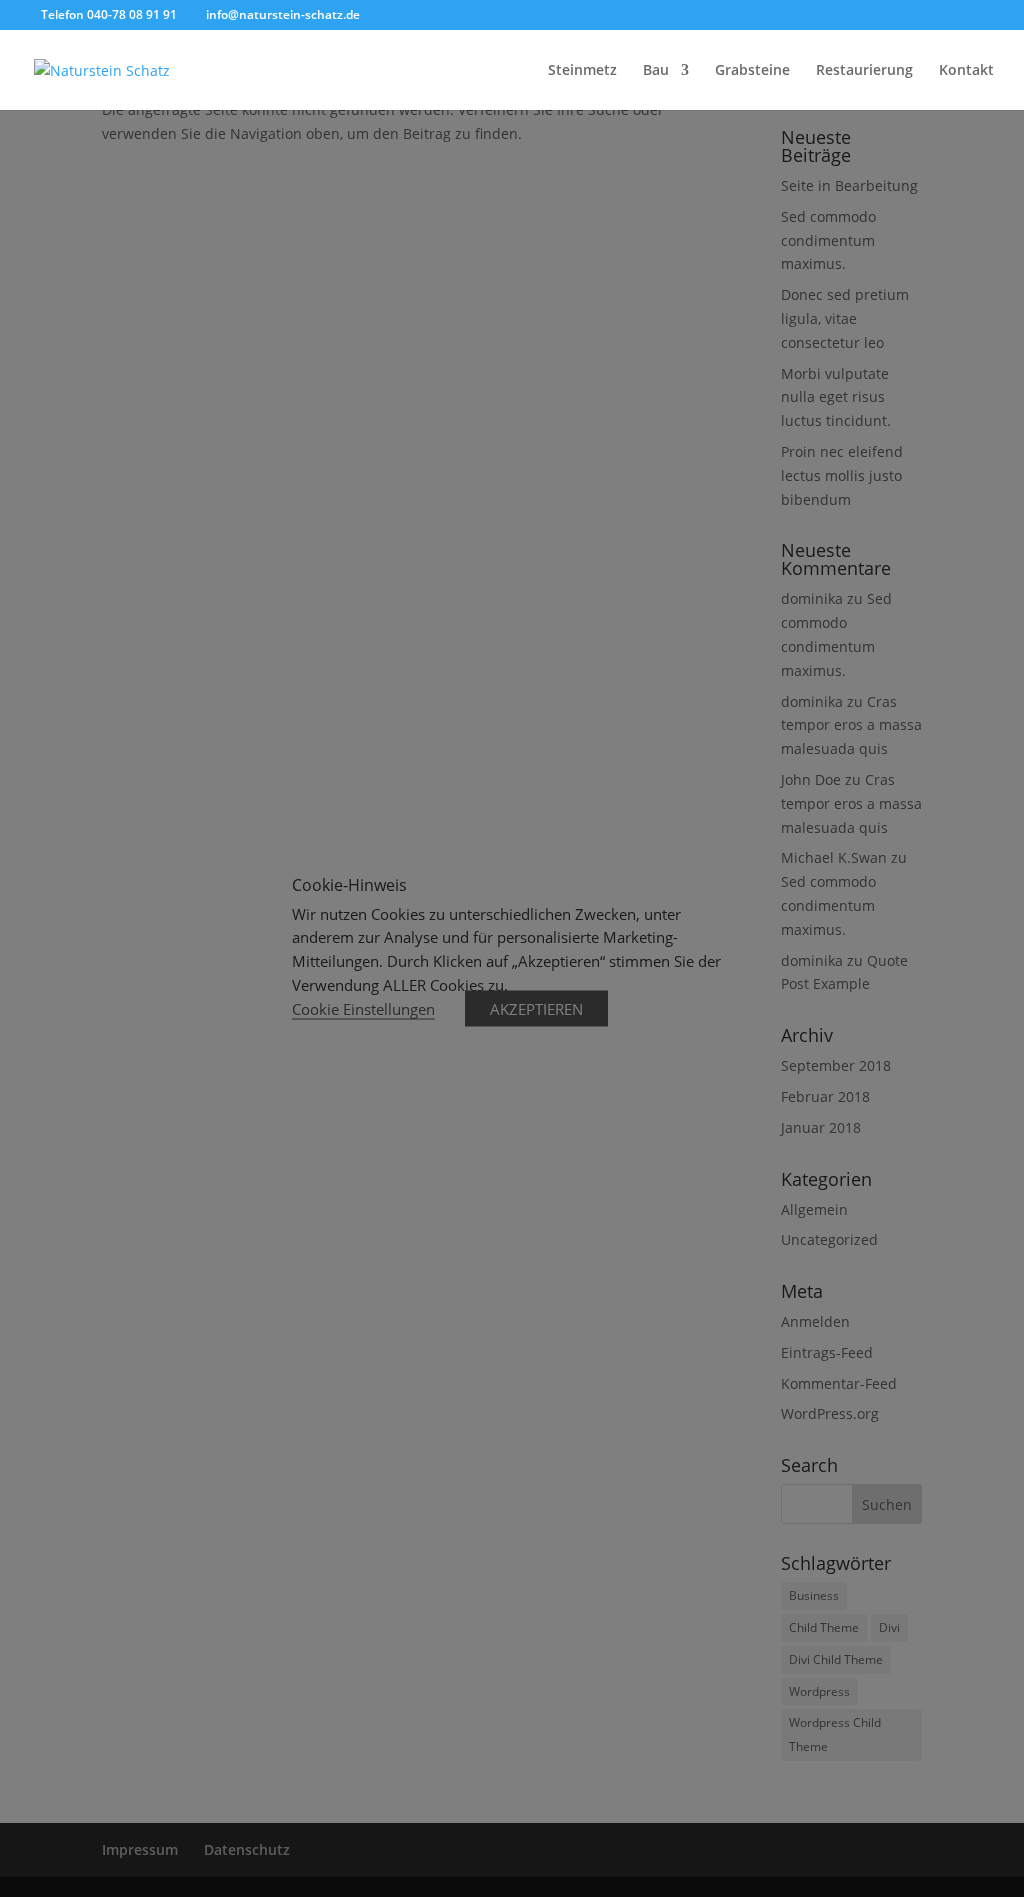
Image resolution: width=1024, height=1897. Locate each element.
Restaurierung (864, 71)
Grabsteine (752, 71)
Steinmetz (582, 71)
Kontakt (966, 71)
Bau (656, 71)
